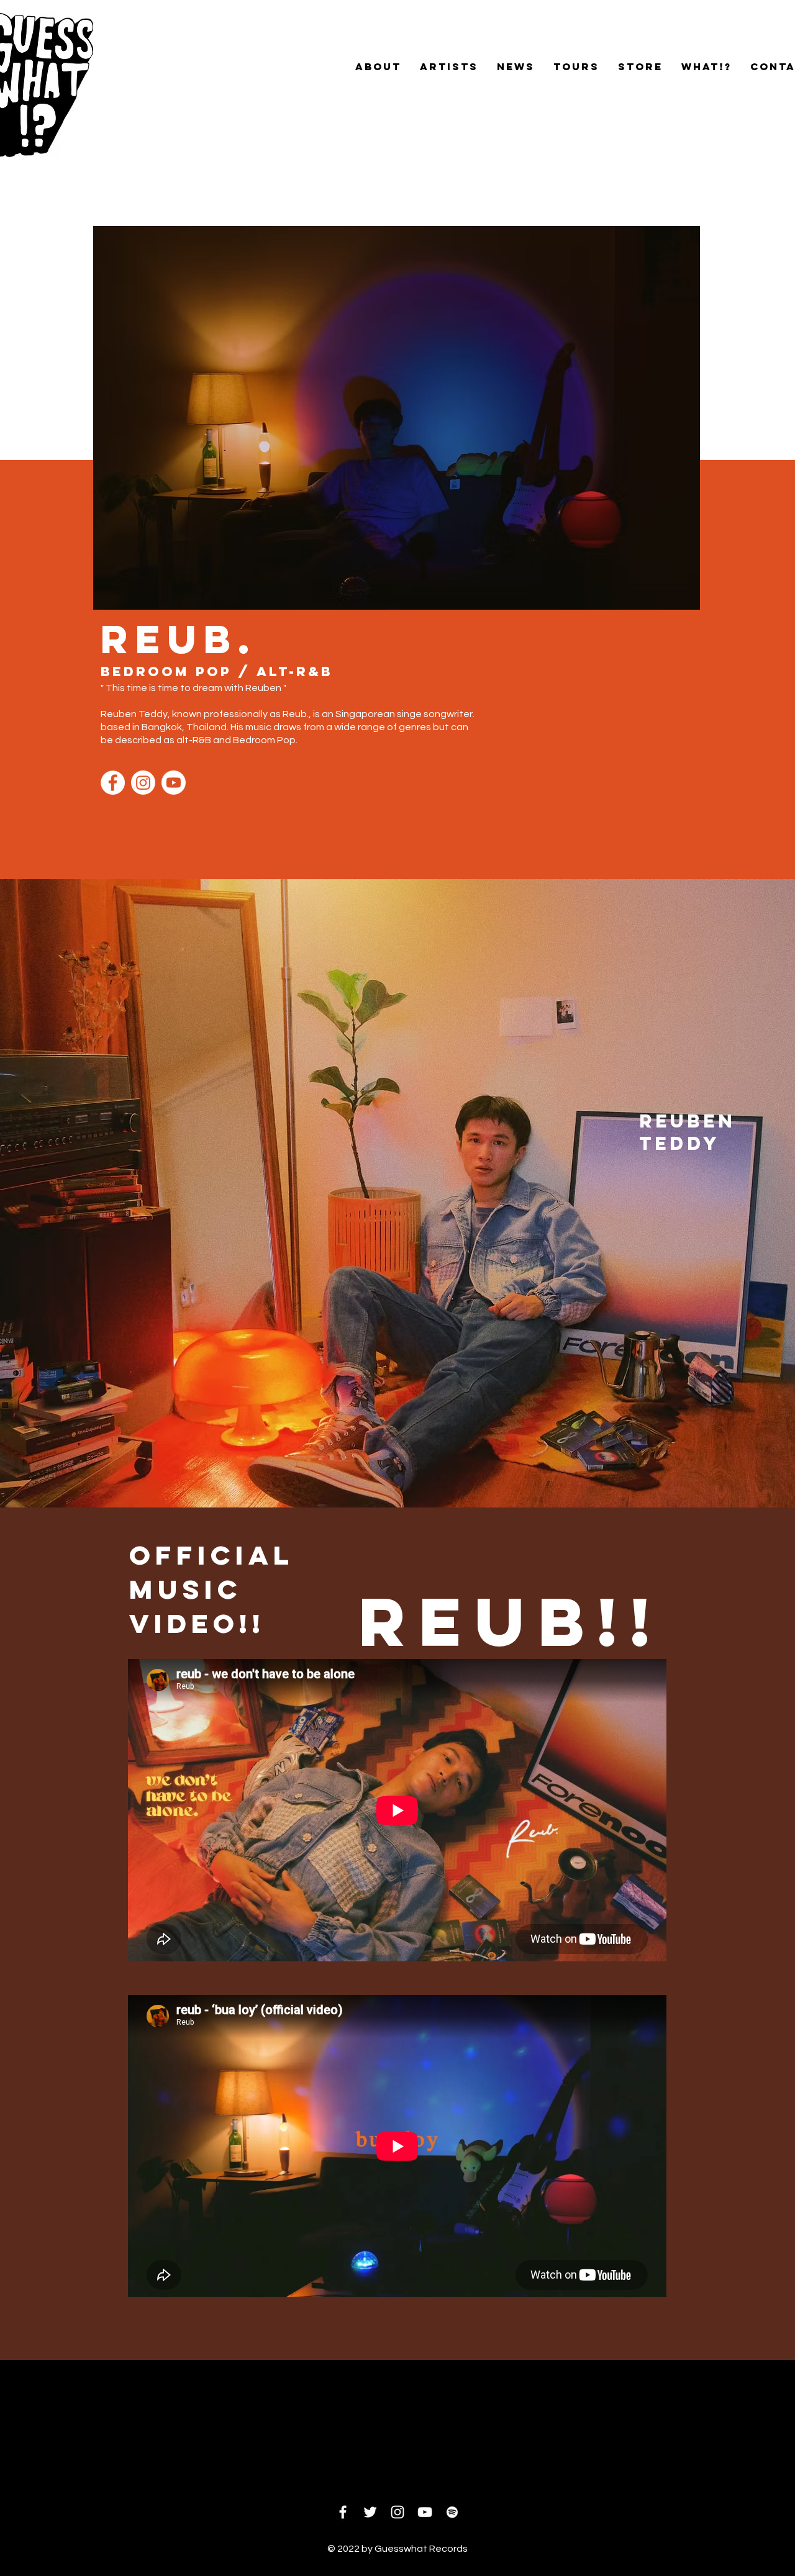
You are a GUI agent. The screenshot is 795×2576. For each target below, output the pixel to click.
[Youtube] (174, 783)
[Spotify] (452, 2512)
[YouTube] (425, 2512)
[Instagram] (143, 783)
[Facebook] (113, 783)
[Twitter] (370, 2512)
